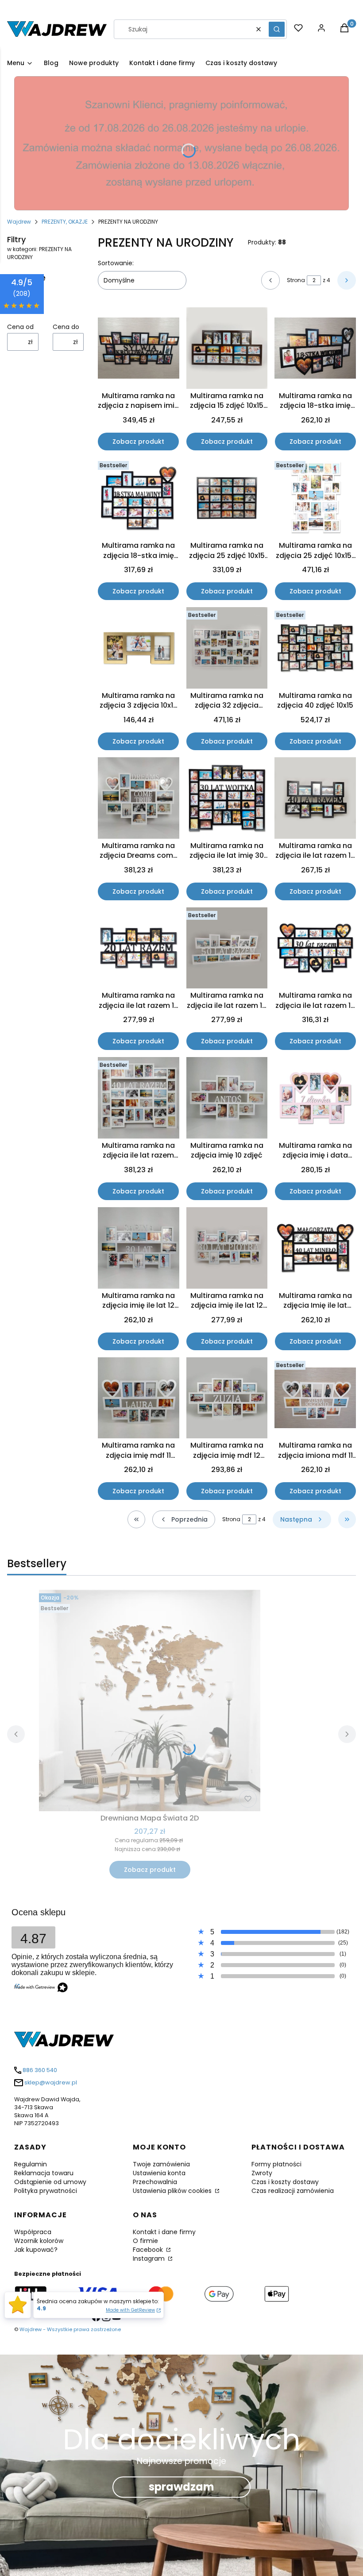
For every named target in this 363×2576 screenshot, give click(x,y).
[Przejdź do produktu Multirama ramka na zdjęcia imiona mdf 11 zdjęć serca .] (315, 1398)
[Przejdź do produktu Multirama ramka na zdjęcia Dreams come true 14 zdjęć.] (139, 798)
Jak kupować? (36, 2250)
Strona (296, 280)
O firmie (145, 2241)
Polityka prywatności (46, 2191)
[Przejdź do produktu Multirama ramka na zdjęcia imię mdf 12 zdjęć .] (227, 1398)
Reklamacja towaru (44, 2173)
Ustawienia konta (159, 2173)
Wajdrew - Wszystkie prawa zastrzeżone (70, 2329)
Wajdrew (19, 222)
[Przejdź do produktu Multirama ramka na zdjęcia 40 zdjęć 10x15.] (315, 648)
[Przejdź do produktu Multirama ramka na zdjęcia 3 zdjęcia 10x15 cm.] (139, 648)
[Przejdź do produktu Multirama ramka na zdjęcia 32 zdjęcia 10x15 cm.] (227, 648)
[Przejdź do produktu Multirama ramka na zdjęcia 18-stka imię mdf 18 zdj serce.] (139, 498)
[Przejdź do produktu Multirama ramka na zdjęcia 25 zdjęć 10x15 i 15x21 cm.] (315, 498)
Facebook (149, 2250)
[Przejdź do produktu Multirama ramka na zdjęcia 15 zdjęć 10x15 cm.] (227, 348)
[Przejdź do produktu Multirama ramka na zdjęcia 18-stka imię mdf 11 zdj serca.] (315, 348)
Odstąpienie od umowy (50, 2182)
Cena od (20, 327)
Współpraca (33, 2232)
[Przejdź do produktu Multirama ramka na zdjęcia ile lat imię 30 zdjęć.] (227, 798)
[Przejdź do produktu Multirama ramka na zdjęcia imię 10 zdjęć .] (227, 1098)
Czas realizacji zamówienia (293, 2191)
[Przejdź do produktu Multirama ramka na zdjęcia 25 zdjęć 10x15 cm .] (227, 498)
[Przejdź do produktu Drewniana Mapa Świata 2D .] (150, 1701)
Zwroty (262, 2173)
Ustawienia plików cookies (173, 2191)
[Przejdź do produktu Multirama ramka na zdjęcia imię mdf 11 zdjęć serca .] (139, 1398)
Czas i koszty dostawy (285, 2182)
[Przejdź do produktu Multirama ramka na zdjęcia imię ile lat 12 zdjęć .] (227, 1248)
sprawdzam (181, 2487)
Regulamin (31, 2164)
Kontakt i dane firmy (164, 2232)
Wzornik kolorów (39, 2241)
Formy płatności (276, 2164)
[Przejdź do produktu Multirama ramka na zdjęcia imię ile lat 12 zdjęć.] (139, 1248)
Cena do (66, 327)
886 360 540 (40, 2070)
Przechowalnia (155, 2182)
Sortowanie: (116, 263)
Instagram (150, 2258)
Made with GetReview (130, 2310)
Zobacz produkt (138, 442)
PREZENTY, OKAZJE (65, 222)
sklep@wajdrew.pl (51, 2082)
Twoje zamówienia (161, 2164)
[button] (277, 29)
